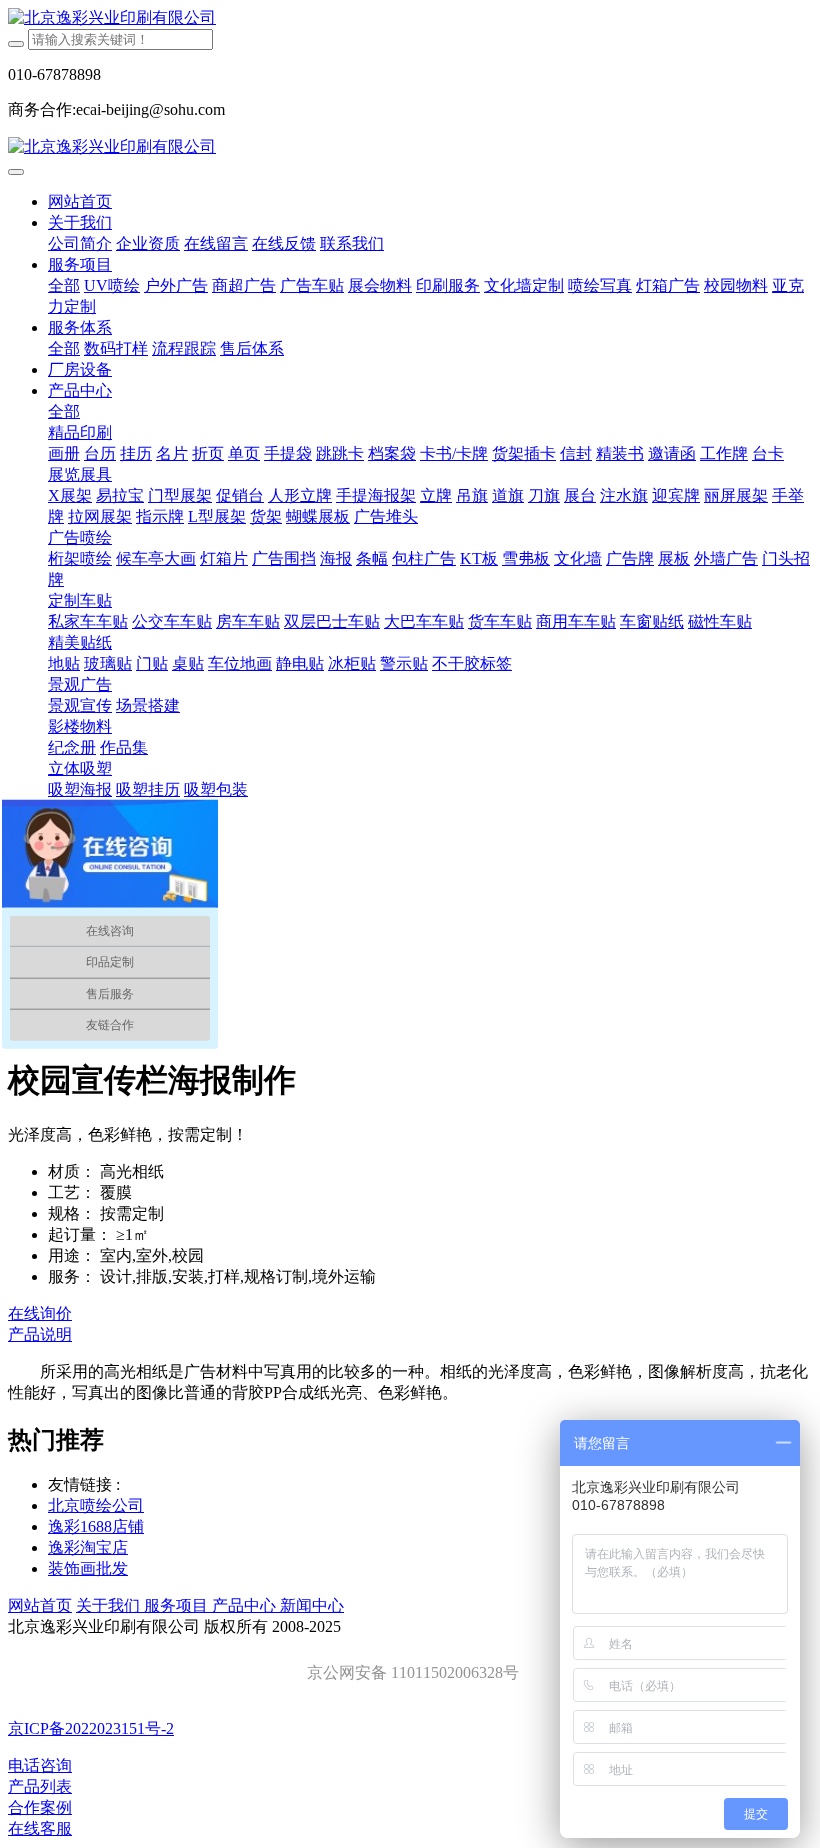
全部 (64, 285)
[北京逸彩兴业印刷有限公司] (410, 18)
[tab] (410, 1335)
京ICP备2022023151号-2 (91, 1728)
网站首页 (80, 201)
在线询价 (40, 1313)
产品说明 (40, 1334)
